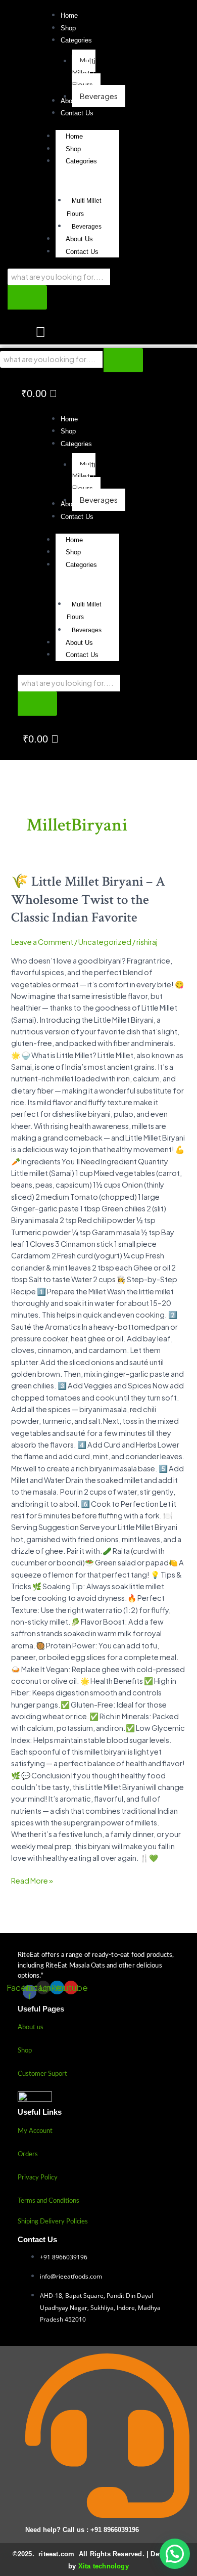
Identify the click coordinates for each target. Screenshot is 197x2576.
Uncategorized (105, 942)
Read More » (32, 1880)
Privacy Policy (38, 2178)
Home (74, 136)
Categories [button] (81, 161)
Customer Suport (42, 2074)
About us (31, 2027)
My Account (35, 2131)
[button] (76, 40)
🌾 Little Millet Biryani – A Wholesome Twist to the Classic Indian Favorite (88, 900)
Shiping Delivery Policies (53, 2222)
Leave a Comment (42, 942)
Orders (28, 2154)
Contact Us (82, 252)
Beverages (87, 227)
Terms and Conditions (48, 2201)
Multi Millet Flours (84, 207)
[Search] (27, 297)
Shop (73, 149)
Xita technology (104, 2566)
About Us (79, 239)
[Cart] (40, 333)
